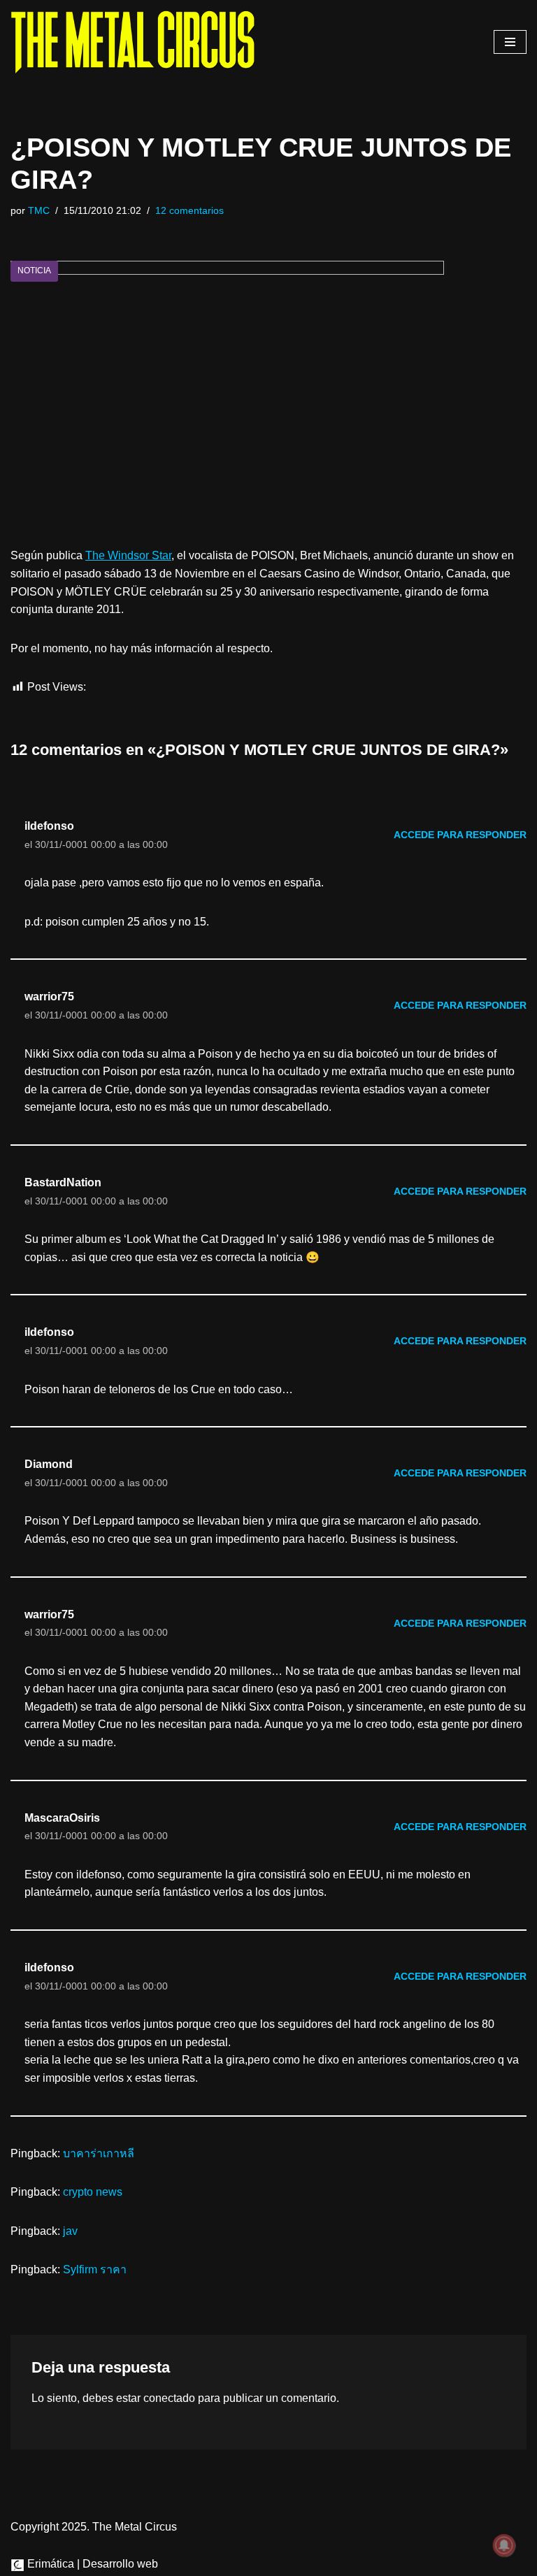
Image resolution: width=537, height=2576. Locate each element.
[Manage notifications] (504, 2545)
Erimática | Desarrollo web (91, 2564)
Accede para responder (460, 835)
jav (70, 2231)
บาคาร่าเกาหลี (99, 2153)
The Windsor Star (128, 555)
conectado (169, 2398)
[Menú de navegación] (510, 42)
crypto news (93, 2192)
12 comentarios (189, 210)
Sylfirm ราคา (95, 2269)
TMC (39, 210)
